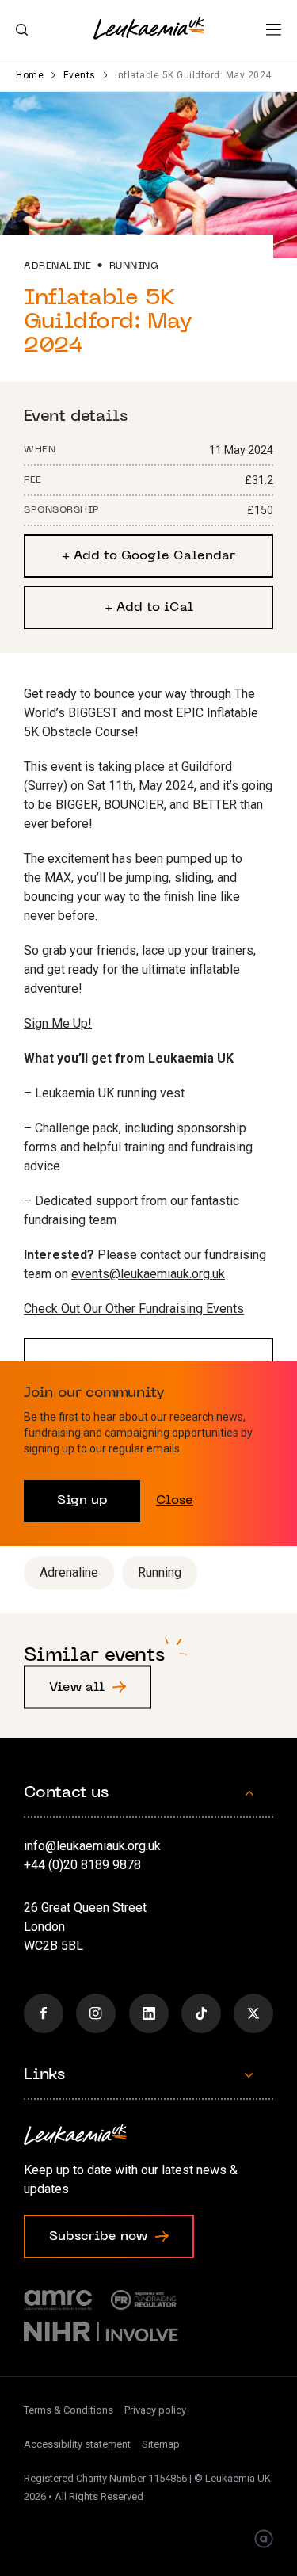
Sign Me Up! (58, 1023)
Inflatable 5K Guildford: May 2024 (193, 75)
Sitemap (161, 2444)
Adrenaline (69, 1572)
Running (160, 1572)
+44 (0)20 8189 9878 (82, 1865)
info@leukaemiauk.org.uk (92, 1846)
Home (30, 75)
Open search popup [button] (22, 30)
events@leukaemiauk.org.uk (148, 1274)
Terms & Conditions (69, 2410)
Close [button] (175, 1501)
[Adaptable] (264, 2540)
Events (80, 75)
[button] (274, 30)
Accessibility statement (77, 2444)
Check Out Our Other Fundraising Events (134, 1309)
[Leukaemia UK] (149, 28)
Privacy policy (155, 2410)
